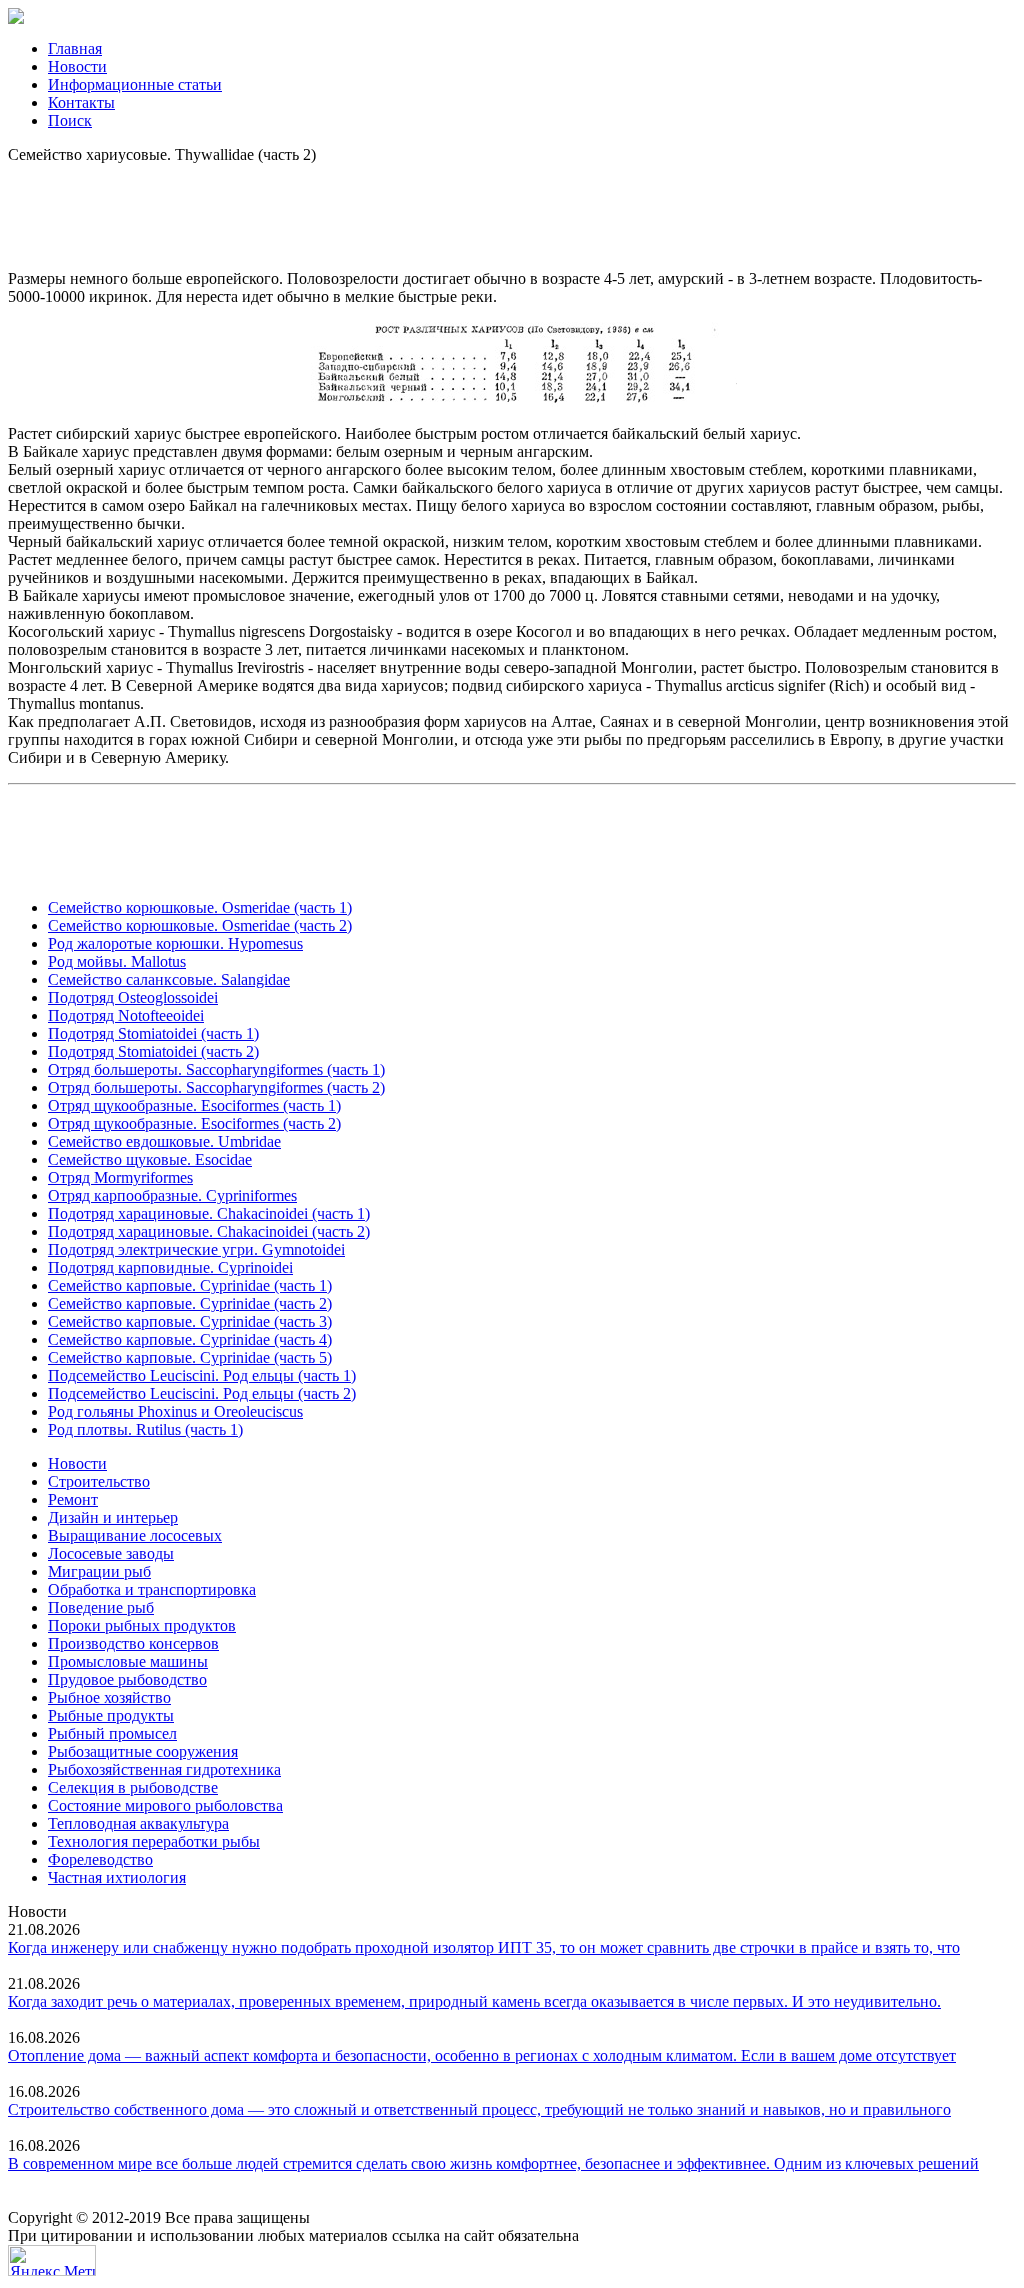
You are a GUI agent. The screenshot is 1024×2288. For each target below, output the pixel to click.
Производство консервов (133, 1643)
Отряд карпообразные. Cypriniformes (172, 1195)
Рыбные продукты (111, 1715)
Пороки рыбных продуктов (142, 1625)
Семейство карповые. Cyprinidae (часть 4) (190, 1339)
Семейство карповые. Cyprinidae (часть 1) (190, 1285)
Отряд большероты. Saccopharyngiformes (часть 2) (216, 1087)
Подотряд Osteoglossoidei (133, 997)
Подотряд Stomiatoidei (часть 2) (153, 1051)
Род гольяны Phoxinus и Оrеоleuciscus (175, 1411)
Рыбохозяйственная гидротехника (164, 1769)
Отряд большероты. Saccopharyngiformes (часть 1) (216, 1069)
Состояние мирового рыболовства (165, 1805)
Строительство (99, 1481)
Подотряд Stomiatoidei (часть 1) (153, 1033)
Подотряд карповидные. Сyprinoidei (170, 1267)
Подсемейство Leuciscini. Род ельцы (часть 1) (202, 1375)
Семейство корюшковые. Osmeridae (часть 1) (200, 907)
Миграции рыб (99, 1571)
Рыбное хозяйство (109, 1697)
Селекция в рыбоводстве (133, 1787)
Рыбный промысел (112, 1733)
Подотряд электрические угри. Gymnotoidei (196, 1249)
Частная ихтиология (117, 1877)
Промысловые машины (128, 1661)
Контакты (81, 102)
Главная (75, 48)
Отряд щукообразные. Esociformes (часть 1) (194, 1105)
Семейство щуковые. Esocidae (150, 1159)
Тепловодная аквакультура (138, 1823)
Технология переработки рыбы (154, 1841)
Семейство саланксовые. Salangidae (169, 979)
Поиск (70, 120)
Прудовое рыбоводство (127, 1679)
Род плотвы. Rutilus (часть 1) (145, 1429)
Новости (77, 66)
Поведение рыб (101, 1607)
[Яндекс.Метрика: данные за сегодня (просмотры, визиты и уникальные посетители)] (52, 2260)
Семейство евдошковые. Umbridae (164, 1141)
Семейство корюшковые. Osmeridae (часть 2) (200, 925)
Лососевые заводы (111, 1553)
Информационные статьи (135, 84)
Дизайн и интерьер (113, 1517)
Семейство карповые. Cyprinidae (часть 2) (190, 1303)
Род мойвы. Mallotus (117, 961)
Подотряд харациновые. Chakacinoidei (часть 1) (209, 1213)
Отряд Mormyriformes (120, 1177)
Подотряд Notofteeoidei (126, 1015)
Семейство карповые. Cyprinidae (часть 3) (190, 1321)
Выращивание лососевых (135, 1535)
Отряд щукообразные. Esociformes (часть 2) (194, 1123)
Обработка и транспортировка (152, 1589)
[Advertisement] (512, 209)
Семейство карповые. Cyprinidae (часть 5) (190, 1357)
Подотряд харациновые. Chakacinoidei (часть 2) (209, 1231)
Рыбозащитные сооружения (143, 1751)
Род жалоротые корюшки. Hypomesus (175, 943)
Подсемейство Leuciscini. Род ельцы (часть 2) (202, 1393)
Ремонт (73, 1499)
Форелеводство (100, 1859)
